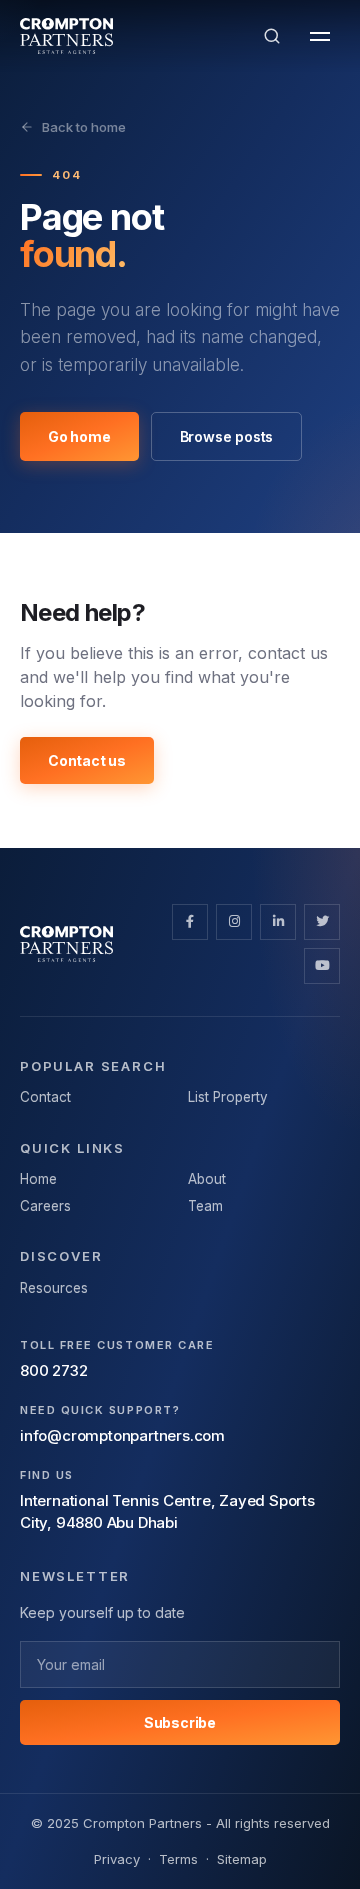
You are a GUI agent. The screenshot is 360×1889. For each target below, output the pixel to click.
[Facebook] (190, 922)
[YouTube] (322, 966)
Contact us (87, 760)
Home (38, 1179)
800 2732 (53, 1370)
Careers (45, 1206)
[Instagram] (234, 922)
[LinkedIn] (278, 922)
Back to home (84, 127)
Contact (45, 1097)
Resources (54, 1288)
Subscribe (180, 1722)
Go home (79, 436)
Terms (178, 1859)
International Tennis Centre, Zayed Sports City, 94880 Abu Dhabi (167, 1512)
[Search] (272, 36)
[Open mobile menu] (320, 36)
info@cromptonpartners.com (122, 1435)
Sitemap (242, 1859)
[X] (322, 922)
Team (205, 1206)
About (207, 1179)
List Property (228, 1097)
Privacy (117, 1859)
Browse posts (227, 436)
